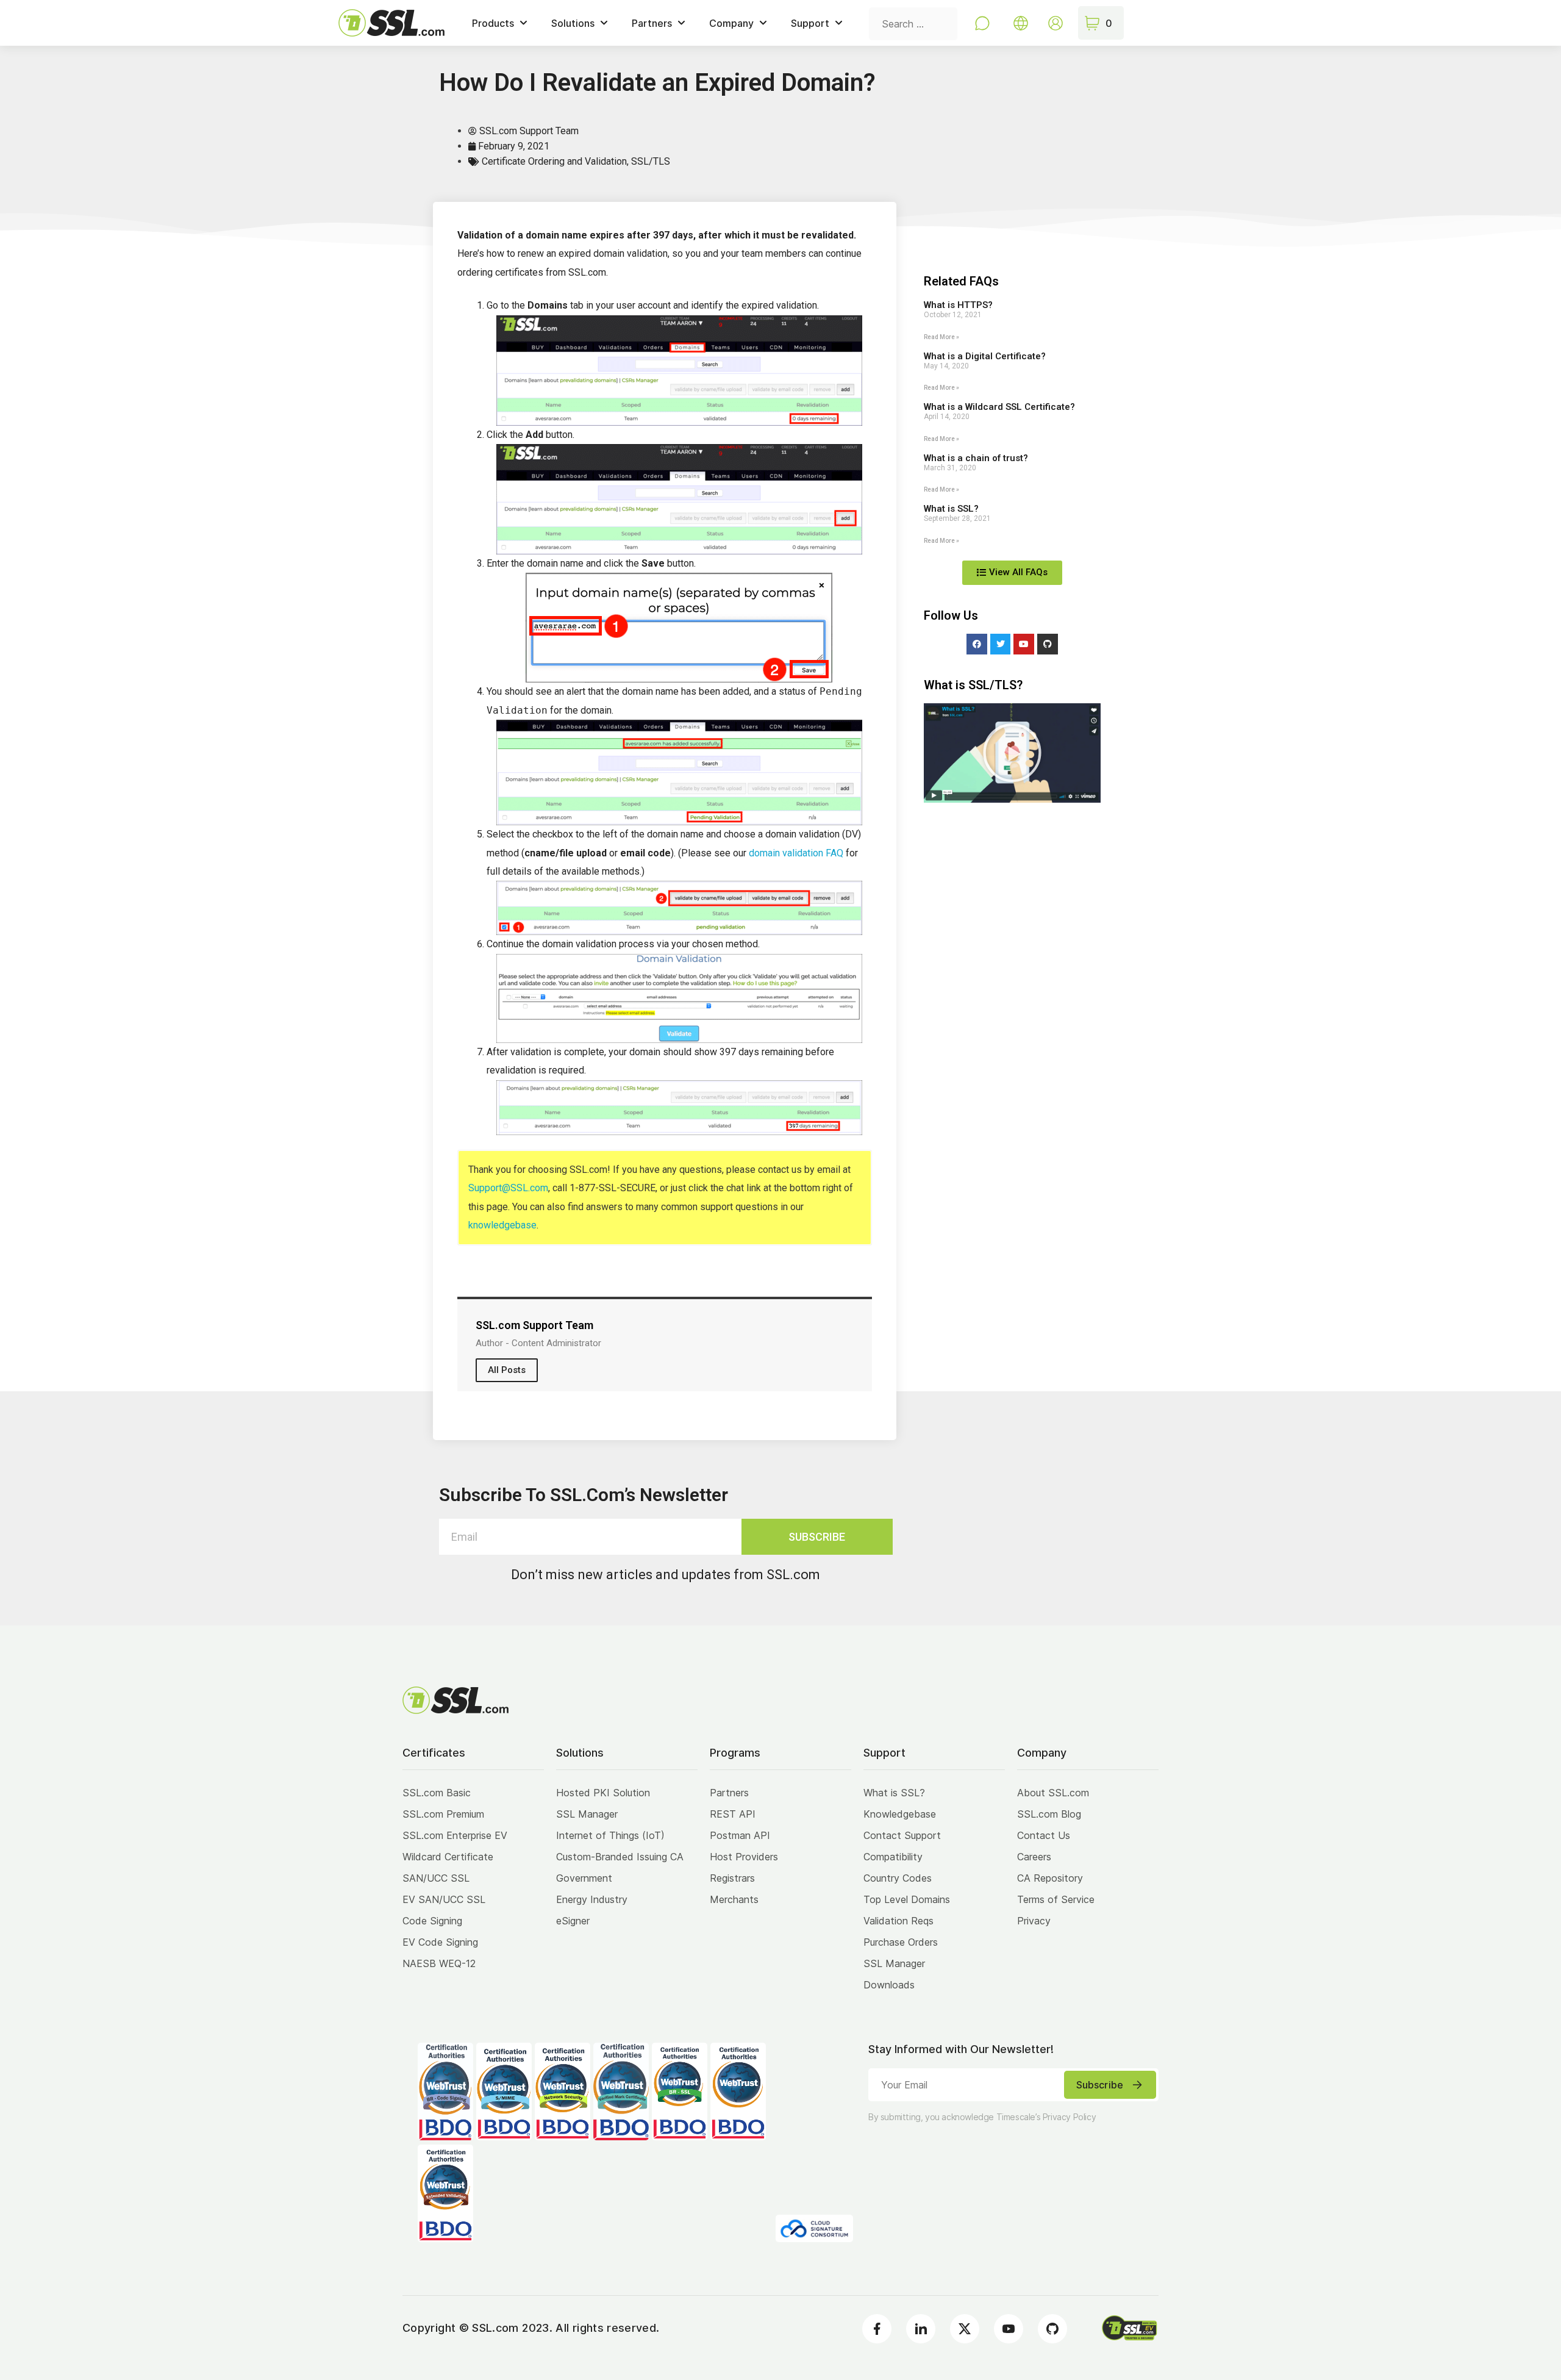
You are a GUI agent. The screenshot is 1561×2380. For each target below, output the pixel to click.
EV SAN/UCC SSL (444, 1899)
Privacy (1034, 1921)
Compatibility (893, 1857)
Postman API (740, 1835)
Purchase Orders (901, 1942)
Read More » (941, 337)
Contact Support (902, 1835)
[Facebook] (977, 644)
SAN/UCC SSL (436, 1878)
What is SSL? (951, 509)
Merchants (734, 1899)
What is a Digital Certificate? (985, 356)
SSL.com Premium (443, 1814)
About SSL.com (1053, 1793)
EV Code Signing (440, 1942)
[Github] (1048, 644)
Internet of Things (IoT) (610, 1835)
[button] (1012, 753)
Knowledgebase (900, 1814)
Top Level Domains (907, 1899)
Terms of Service (1056, 1899)
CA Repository (1050, 1878)
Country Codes (898, 1878)
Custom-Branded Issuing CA (620, 1857)
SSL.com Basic (437, 1793)
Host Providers (744, 1857)
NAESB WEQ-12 (439, 1963)
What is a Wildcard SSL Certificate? (999, 407)
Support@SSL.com (508, 1188)
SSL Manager (587, 1814)
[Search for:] (913, 23)
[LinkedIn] (921, 2329)
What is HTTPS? (958, 305)
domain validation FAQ (796, 853)
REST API (733, 1814)
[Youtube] (1024, 644)
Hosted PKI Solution (603, 1793)
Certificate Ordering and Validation (554, 161)
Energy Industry (592, 1899)
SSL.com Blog (1049, 1814)
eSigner (573, 1921)
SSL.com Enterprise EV (455, 1835)
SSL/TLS (651, 161)
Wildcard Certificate (448, 1857)
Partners (729, 1793)
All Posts (507, 1370)
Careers (1034, 1857)
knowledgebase (502, 1225)
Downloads (889, 1985)
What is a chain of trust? (976, 458)
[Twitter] (1001, 644)
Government (584, 1878)
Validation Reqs (898, 1921)
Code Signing (432, 1921)
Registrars (732, 1878)
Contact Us (1044, 1835)
